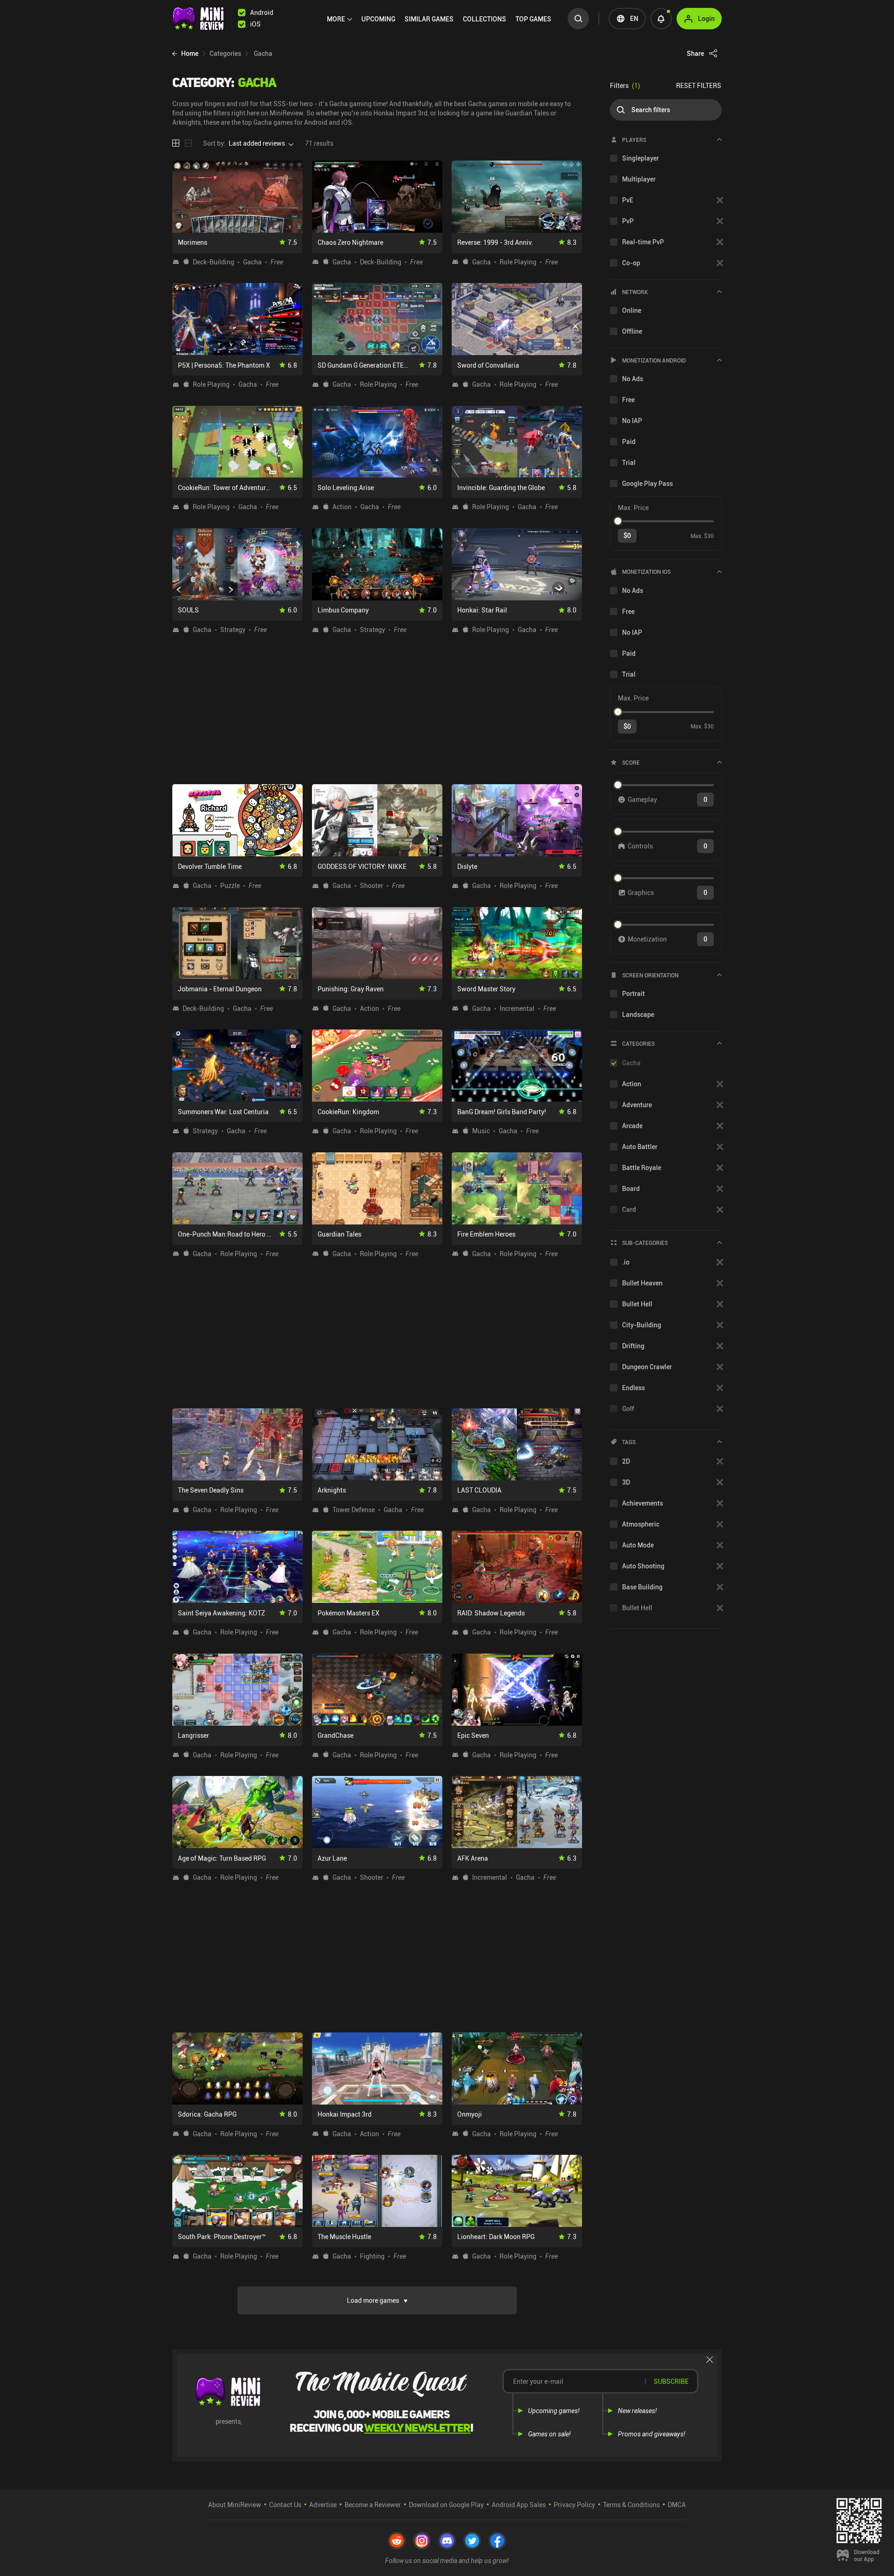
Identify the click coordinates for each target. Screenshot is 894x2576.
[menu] (441, 19)
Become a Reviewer (373, 2505)
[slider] (618, 521)
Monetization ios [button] (646, 572)
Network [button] (635, 292)
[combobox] (257, 143)
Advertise (323, 2505)
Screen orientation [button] (650, 975)
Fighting (372, 2256)
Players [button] (634, 140)
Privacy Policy (574, 2505)
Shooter (372, 886)
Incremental (517, 1009)
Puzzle (230, 886)
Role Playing (518, 262)
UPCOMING (378, 19)
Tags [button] (629, 1442)
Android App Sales (519, 2505)
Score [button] (631, 762)
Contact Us (285, 2505)
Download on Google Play (446, 2505)
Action (342, 507)
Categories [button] (638, 1043)
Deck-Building (213, 262)
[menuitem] (339, 19)
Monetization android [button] (654, 360)
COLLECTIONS (484, 19)
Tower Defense (354, 1510)
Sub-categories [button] (645, 1243)
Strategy (233, 630)
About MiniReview (235, 2505)
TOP (533, 19)
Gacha (252, 262)
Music (481, 1131)
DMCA (677, 2505)
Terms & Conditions (631, 2505)
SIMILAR (429, 19)
